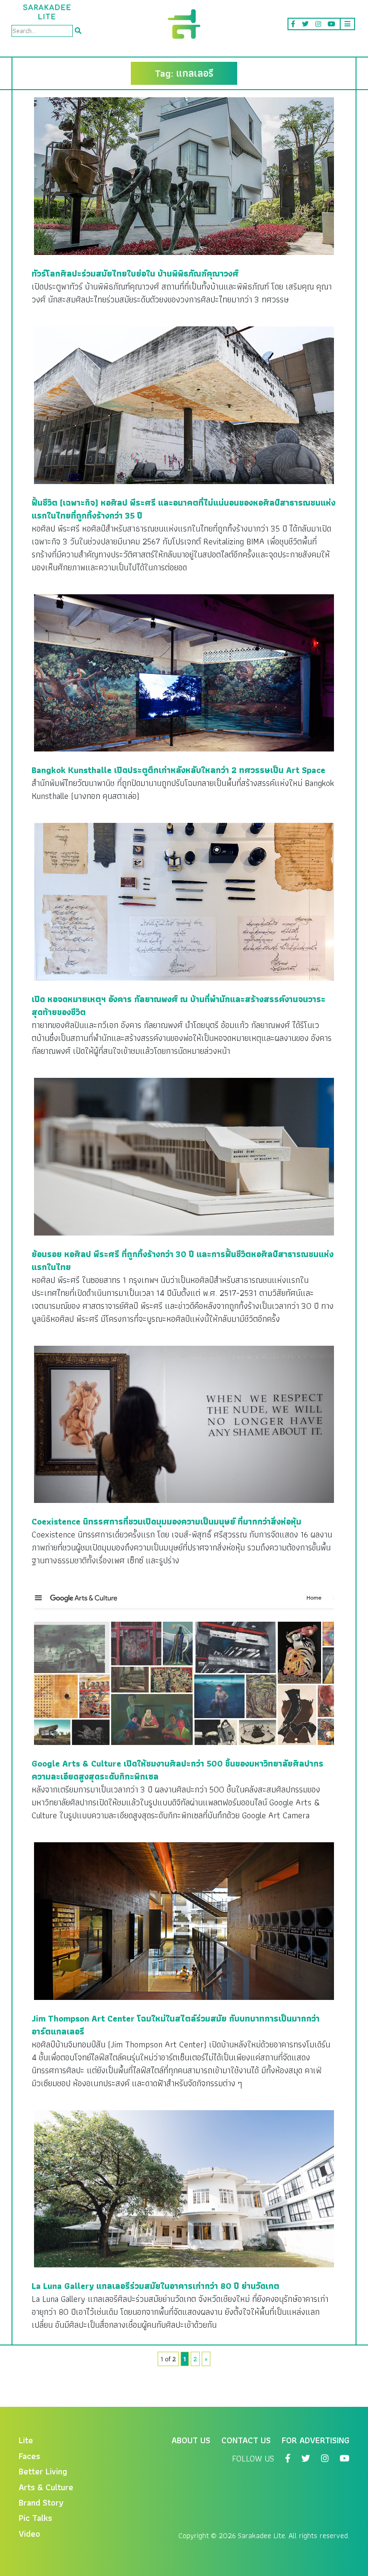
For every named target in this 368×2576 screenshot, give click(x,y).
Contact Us (246, 2440)
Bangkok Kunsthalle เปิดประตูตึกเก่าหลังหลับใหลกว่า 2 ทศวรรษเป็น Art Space (178, 770)
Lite (26, 2440)
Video (29, 2534)
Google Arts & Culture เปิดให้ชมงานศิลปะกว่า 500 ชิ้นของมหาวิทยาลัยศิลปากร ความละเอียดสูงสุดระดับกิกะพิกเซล (178, 1770)
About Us (191, 2440)
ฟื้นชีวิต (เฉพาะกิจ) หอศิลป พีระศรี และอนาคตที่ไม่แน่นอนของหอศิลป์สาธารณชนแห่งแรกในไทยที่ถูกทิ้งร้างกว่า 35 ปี (184, 509)
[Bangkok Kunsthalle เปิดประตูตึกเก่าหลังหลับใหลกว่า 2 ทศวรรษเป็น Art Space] (184, 672)
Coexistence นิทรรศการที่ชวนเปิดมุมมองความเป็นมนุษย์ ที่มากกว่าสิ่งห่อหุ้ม (167, 1521)
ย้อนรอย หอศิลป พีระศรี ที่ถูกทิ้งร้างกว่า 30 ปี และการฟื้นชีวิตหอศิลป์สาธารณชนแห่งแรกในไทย (183, 1260)
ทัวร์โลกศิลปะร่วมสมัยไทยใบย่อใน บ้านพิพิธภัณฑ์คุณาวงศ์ (135, 273)
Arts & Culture (46, 2487)
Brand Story (41, 2502)
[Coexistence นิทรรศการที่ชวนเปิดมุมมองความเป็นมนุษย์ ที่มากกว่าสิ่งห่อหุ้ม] (184, 1423)
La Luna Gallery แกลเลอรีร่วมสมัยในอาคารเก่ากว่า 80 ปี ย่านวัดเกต (155, 2286)
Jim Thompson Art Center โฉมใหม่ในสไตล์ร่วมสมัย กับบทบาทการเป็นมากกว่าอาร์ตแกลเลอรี (176, 2025)
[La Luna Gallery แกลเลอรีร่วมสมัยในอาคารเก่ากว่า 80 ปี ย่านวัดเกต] (184, 2188)
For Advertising (316, 2440)
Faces (29, 2456)
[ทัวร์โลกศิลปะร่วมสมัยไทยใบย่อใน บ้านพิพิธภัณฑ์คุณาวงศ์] (184, 175)
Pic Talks (35, 2518)
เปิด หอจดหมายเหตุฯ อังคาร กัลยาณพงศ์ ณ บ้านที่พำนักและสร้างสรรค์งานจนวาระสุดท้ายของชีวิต (178, 1005)
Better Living (43, 2471)
